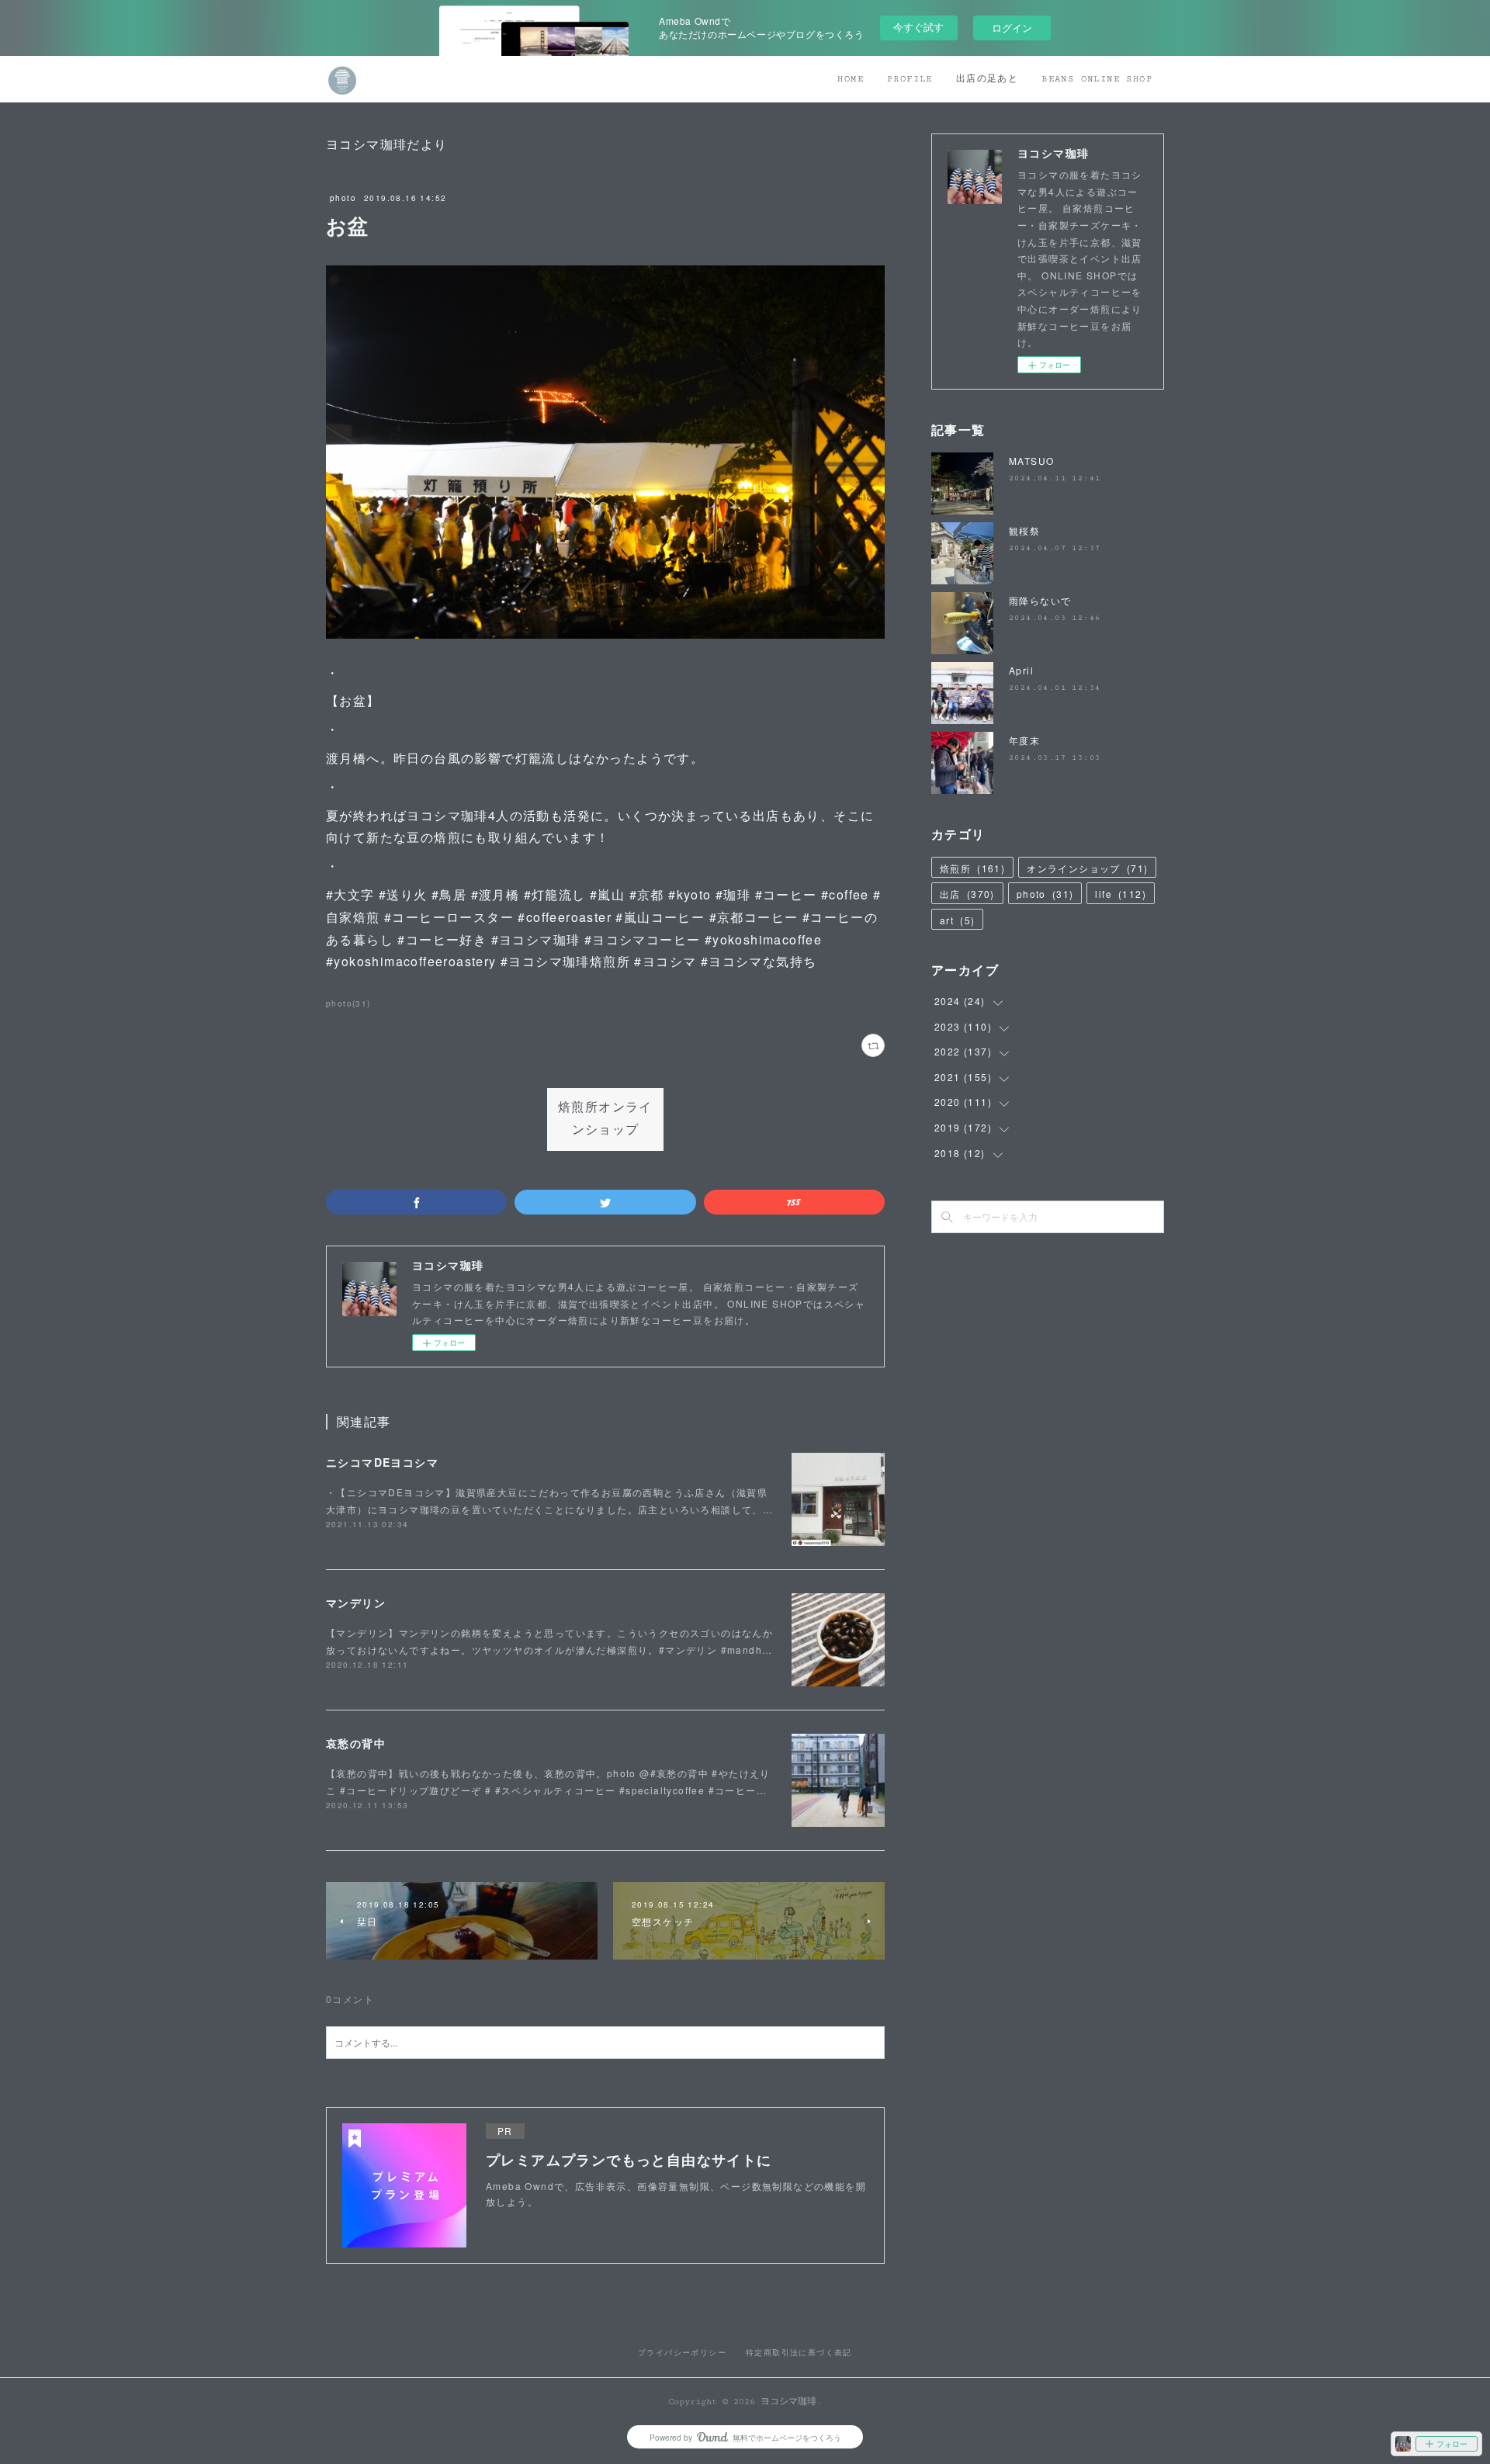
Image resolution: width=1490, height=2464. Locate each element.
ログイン (1012, 28)
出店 (967, 894)
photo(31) (348, 1003)
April (1021, 670)
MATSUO (1031, 461)
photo (343, 198)
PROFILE (910, 79)
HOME (851, 79)
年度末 (1024, 740)
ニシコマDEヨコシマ (382, 1462)
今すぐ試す (918, 27)
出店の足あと (987, 79)
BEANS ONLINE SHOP (1097, 79)
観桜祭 (1024, 530)
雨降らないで (1040, 600)
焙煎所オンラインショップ (605, 1119)
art (957, 920)
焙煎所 (972, 868)
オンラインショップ (1087, 868)
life (1121, 894)
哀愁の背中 (356, 1743)
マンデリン (356, 1603)
